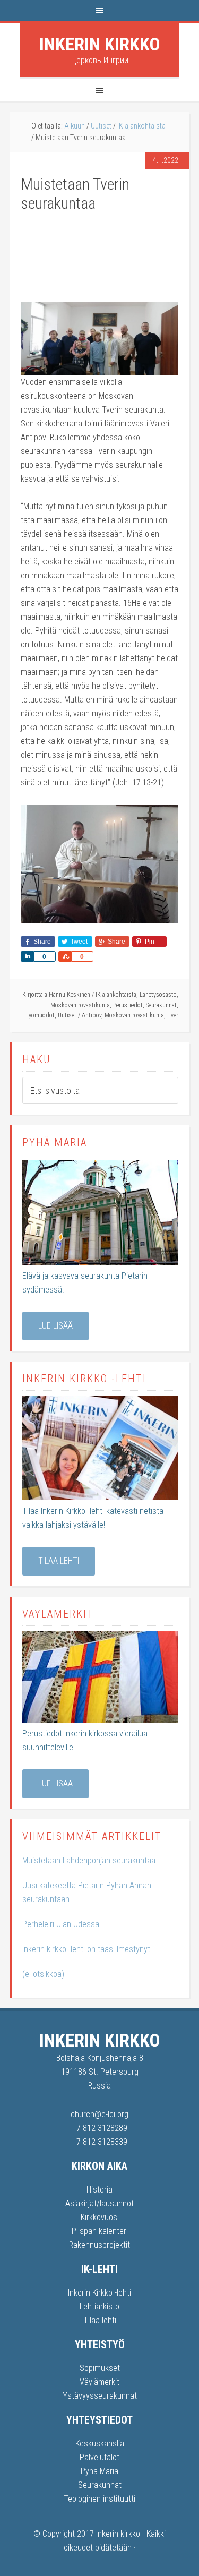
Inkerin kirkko (100, 44)
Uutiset (67, 1015)
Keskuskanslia (100, 2444)
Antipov (92, 1015)
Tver (173, 1015)
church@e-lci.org (99, 2114)
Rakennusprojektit (99, 2245)
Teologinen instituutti (99, 2499)
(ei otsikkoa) (43, 1974)
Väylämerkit (99, 2382)
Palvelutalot (99, 2457)
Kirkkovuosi (100, 2217)
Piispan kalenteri (100, 2231)
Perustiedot (128, 1005)
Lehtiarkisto (99, 2307)
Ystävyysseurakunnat (100, 2396)
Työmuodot (40, 1015)
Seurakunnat (161, 1005)
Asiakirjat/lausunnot (99, 2203)
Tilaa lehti (59, 1561)
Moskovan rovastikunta (80, 1005)
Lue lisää (55, 1326)
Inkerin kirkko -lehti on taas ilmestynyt (86, 1949)
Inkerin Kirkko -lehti (99, 2293)
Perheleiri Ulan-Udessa (61, 1924)
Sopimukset (100, 2368)
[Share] (27, 956)
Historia (99, 2190)
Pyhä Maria (99, 2471)
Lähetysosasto (158, 995)
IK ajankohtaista (116, 995)
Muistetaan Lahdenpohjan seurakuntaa (89, 1860)
